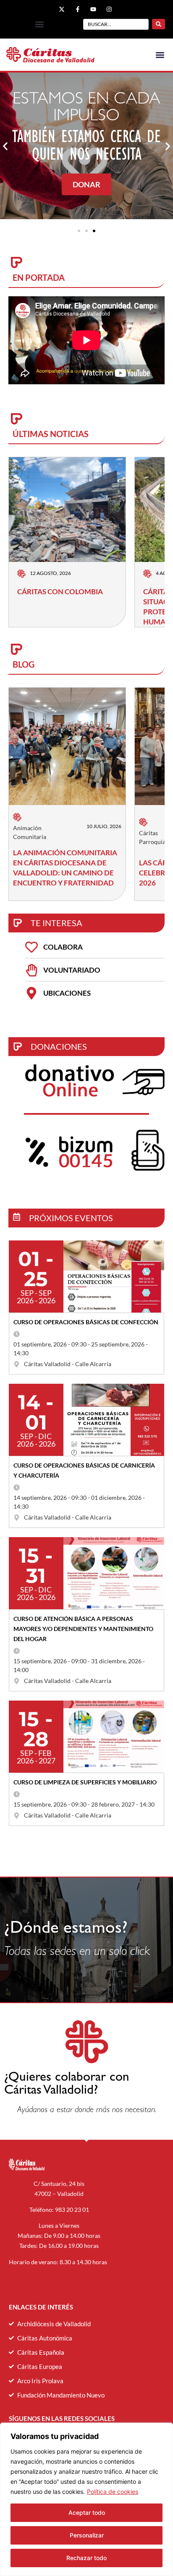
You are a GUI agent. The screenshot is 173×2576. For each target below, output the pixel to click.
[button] (40, 25)
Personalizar (87, 2535)
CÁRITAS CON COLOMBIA (60, 592)
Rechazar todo (86, 2558)
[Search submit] (159, 24)
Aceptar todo (87, 2513)
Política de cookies (113, 2492)
